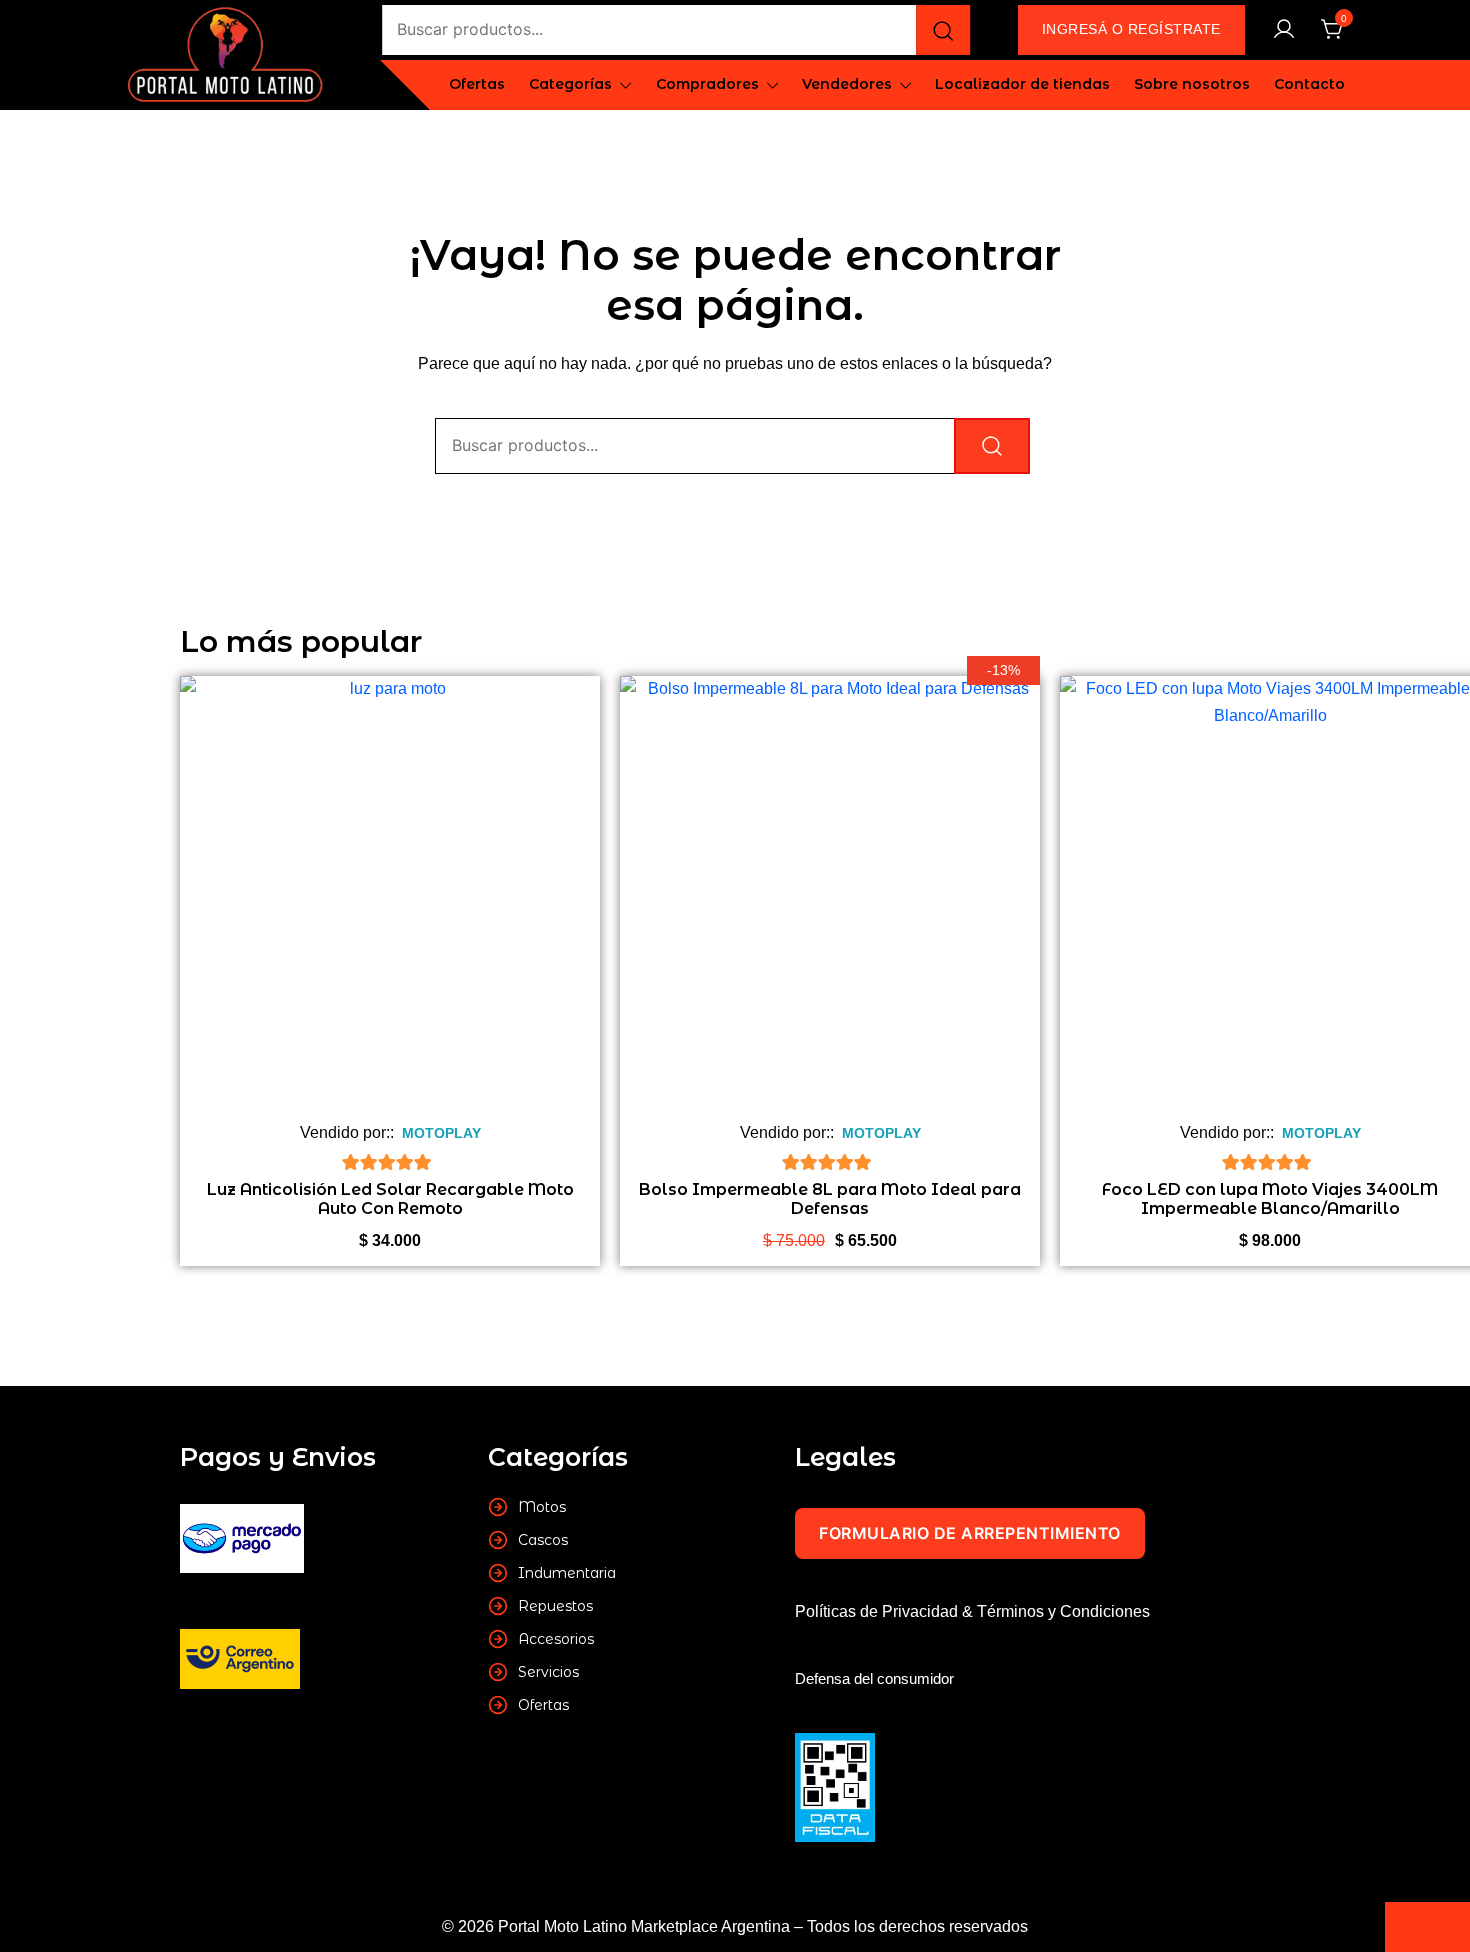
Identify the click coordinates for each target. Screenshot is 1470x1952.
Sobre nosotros (1192, 84)
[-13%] (830, 900)
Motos (542, 1507)
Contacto (1309, 84)
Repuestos (555, 1606)
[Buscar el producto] (943, 30)
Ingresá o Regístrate (1131, 29)
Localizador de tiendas (1022, 84)
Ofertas (477, 84)
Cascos (543, 1540)
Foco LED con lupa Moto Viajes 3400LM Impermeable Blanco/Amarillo (1270, 1199)
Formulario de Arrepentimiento (970, 1533)
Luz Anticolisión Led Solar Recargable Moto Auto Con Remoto (390, 1199)
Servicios (548, 1672)
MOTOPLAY (441, 1133)
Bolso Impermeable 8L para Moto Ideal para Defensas (830, 1199)
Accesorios (556, 1639)
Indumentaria (567, 1573)
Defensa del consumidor (874, 1678)
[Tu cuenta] (1284, 30)
